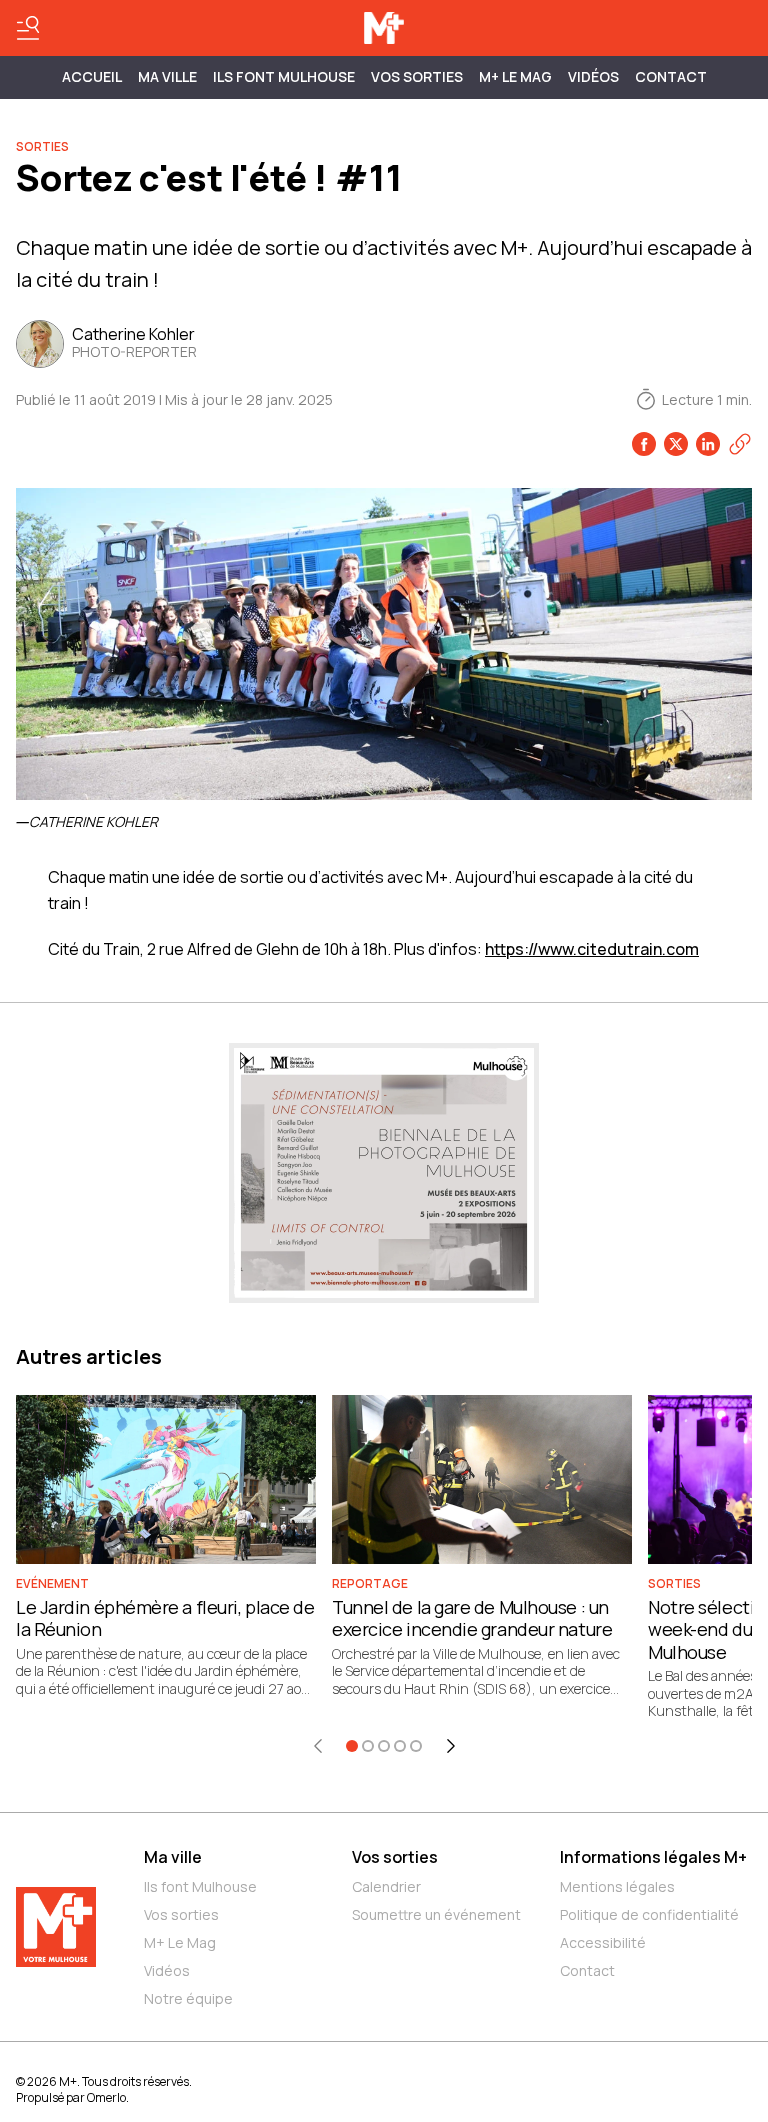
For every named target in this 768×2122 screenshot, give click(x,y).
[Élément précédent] (318, 1746)
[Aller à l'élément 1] (352, 1746)
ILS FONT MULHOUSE (284, 76)
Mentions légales (617, 1886)
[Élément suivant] (451, 1746)
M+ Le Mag (515, 76)
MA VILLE (167, 76)
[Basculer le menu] (28, 28)
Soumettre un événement (436, 1914)
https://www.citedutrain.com (592, 949)
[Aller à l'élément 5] (416, 1746)
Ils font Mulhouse (200, 1886)
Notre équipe (188, 1998)
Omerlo (106, 2097)
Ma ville (173, 1857)
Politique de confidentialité (649, 1914)
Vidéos (593, 76)
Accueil (92, 76)
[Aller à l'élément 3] (384, 1746)
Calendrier (386, 1886)
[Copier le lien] (740, 444)
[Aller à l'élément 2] (368, 1746)
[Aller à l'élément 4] (400, 1746)
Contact (671, 76)
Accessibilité (603, 1942)
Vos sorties (417, 76)
